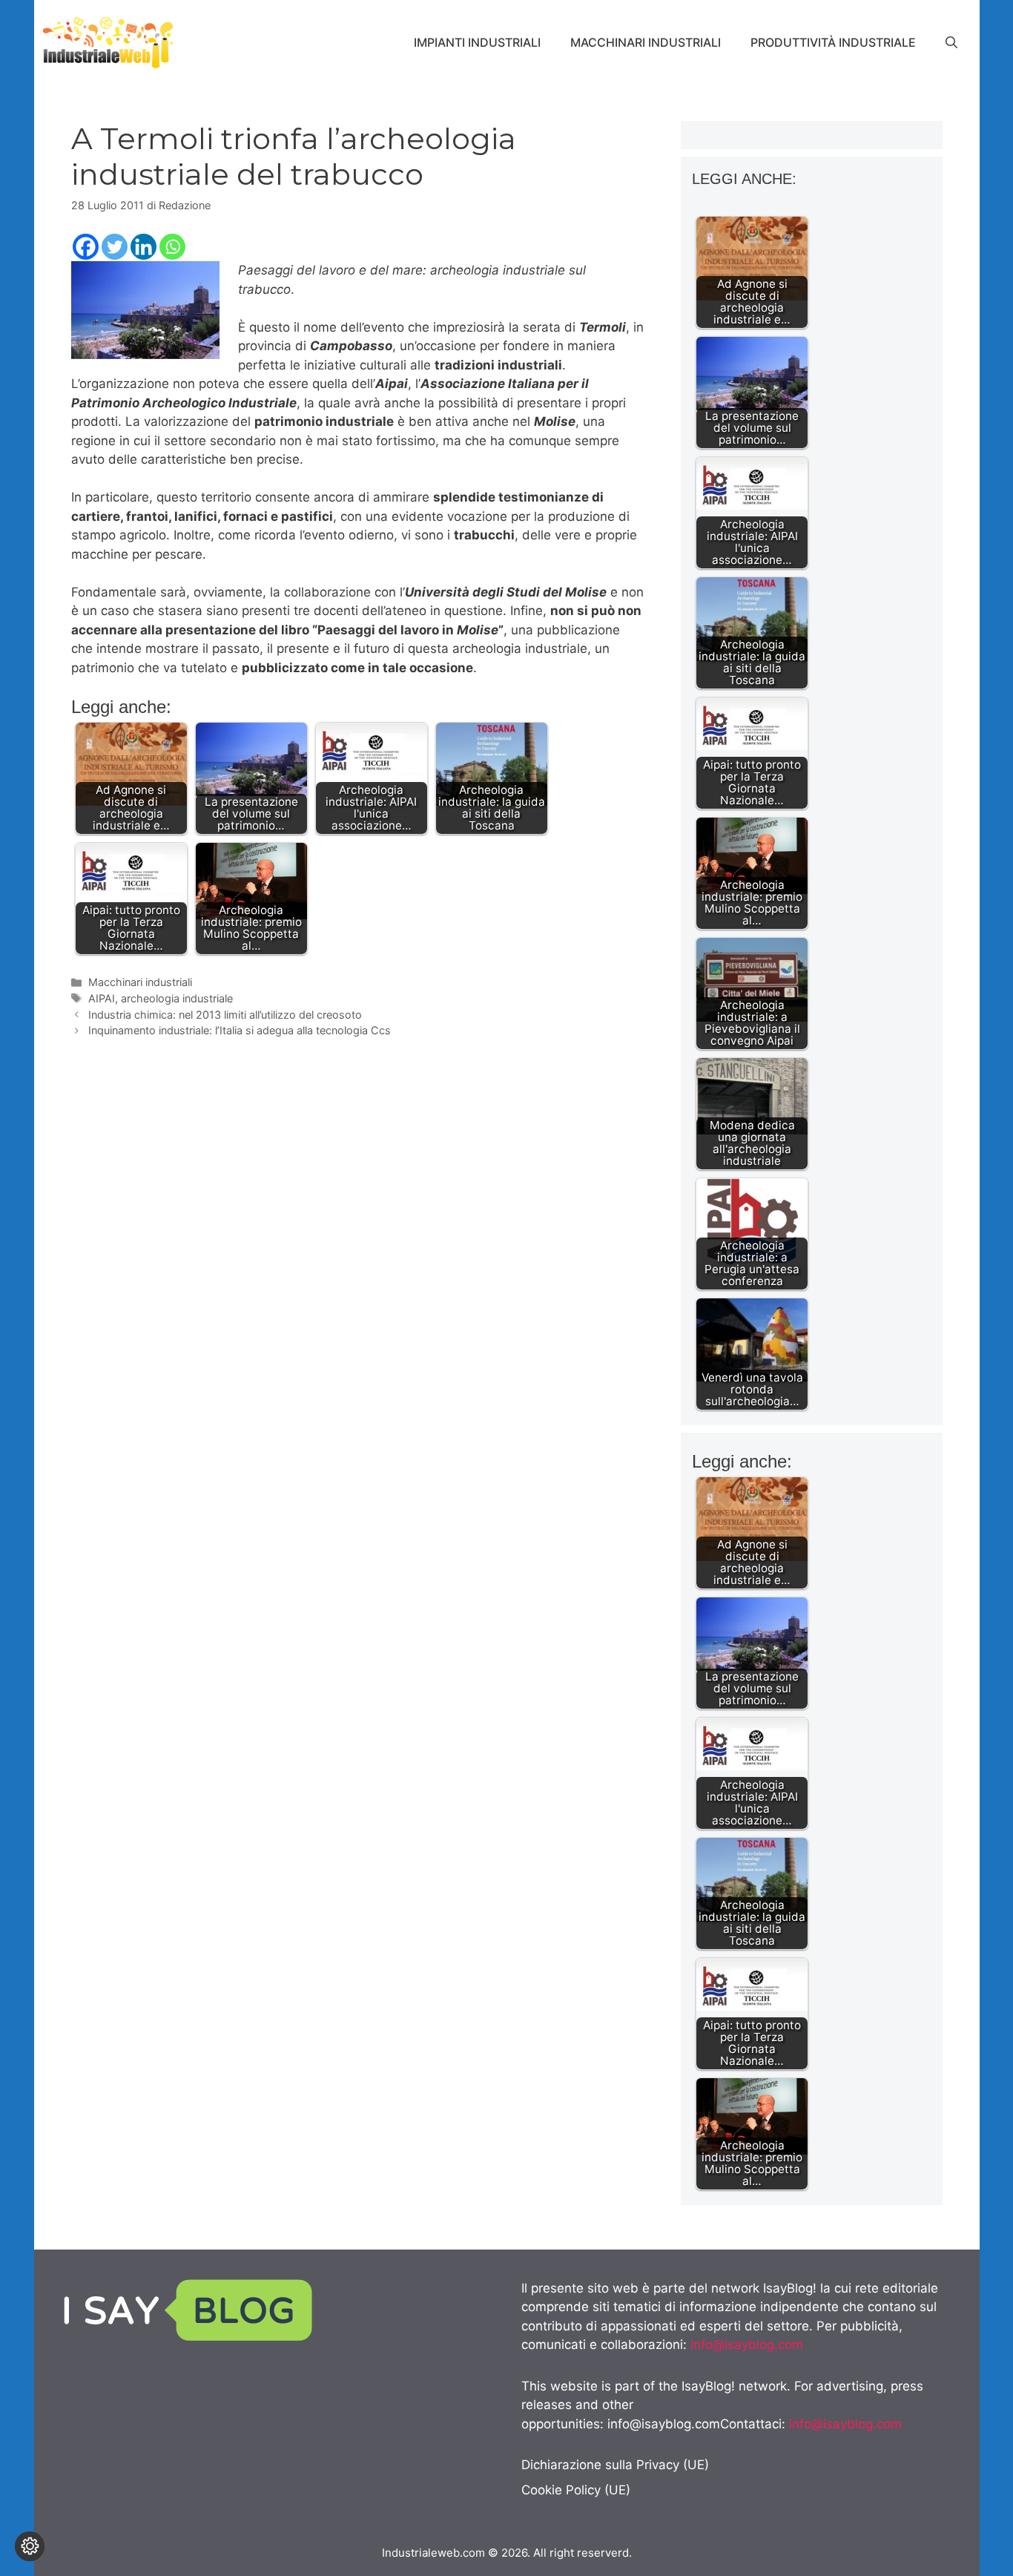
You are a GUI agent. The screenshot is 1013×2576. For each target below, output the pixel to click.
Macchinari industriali (646, 42)
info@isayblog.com (747, 2345)
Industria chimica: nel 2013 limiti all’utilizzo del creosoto (225, 1015)
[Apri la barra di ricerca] (951, 42)
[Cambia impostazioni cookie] (30, 2546)
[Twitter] (115, 247)
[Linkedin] (143, 247)
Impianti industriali (477, 42)
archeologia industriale (177, 998)
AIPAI (102, 998)
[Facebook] (86, 247)
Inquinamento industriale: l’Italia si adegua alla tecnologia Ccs (240, 1030)
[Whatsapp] (172, 247)
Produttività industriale (833, 42)
